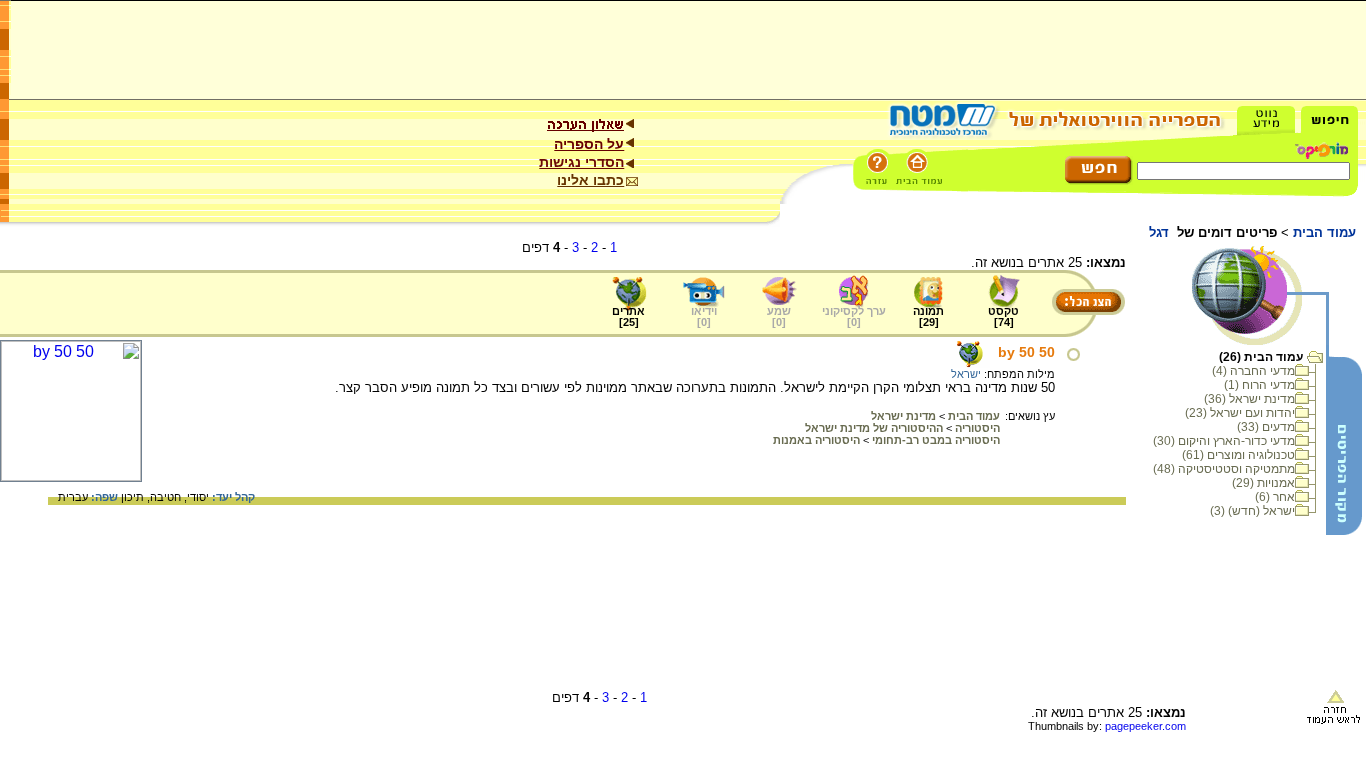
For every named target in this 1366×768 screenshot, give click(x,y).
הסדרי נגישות (581, 162)
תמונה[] (928, 316)
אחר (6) (1275, 497)
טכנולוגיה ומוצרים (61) (1238, 455)
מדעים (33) (1266, 427)
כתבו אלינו (590, 180)
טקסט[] (1003, 316)
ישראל (966, 374)
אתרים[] (628, 316)
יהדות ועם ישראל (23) (1240, 413)
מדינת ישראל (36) (1249, 399)
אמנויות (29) (1263, 483)
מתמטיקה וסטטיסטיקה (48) (1224, 469)
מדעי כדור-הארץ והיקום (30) (1224, 441)
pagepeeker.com (1145, 726)
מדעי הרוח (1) (1259, 385)
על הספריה (589, 144)
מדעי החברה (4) (1253, 371)
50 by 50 (1026, 352)
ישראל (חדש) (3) (1252, 511)
